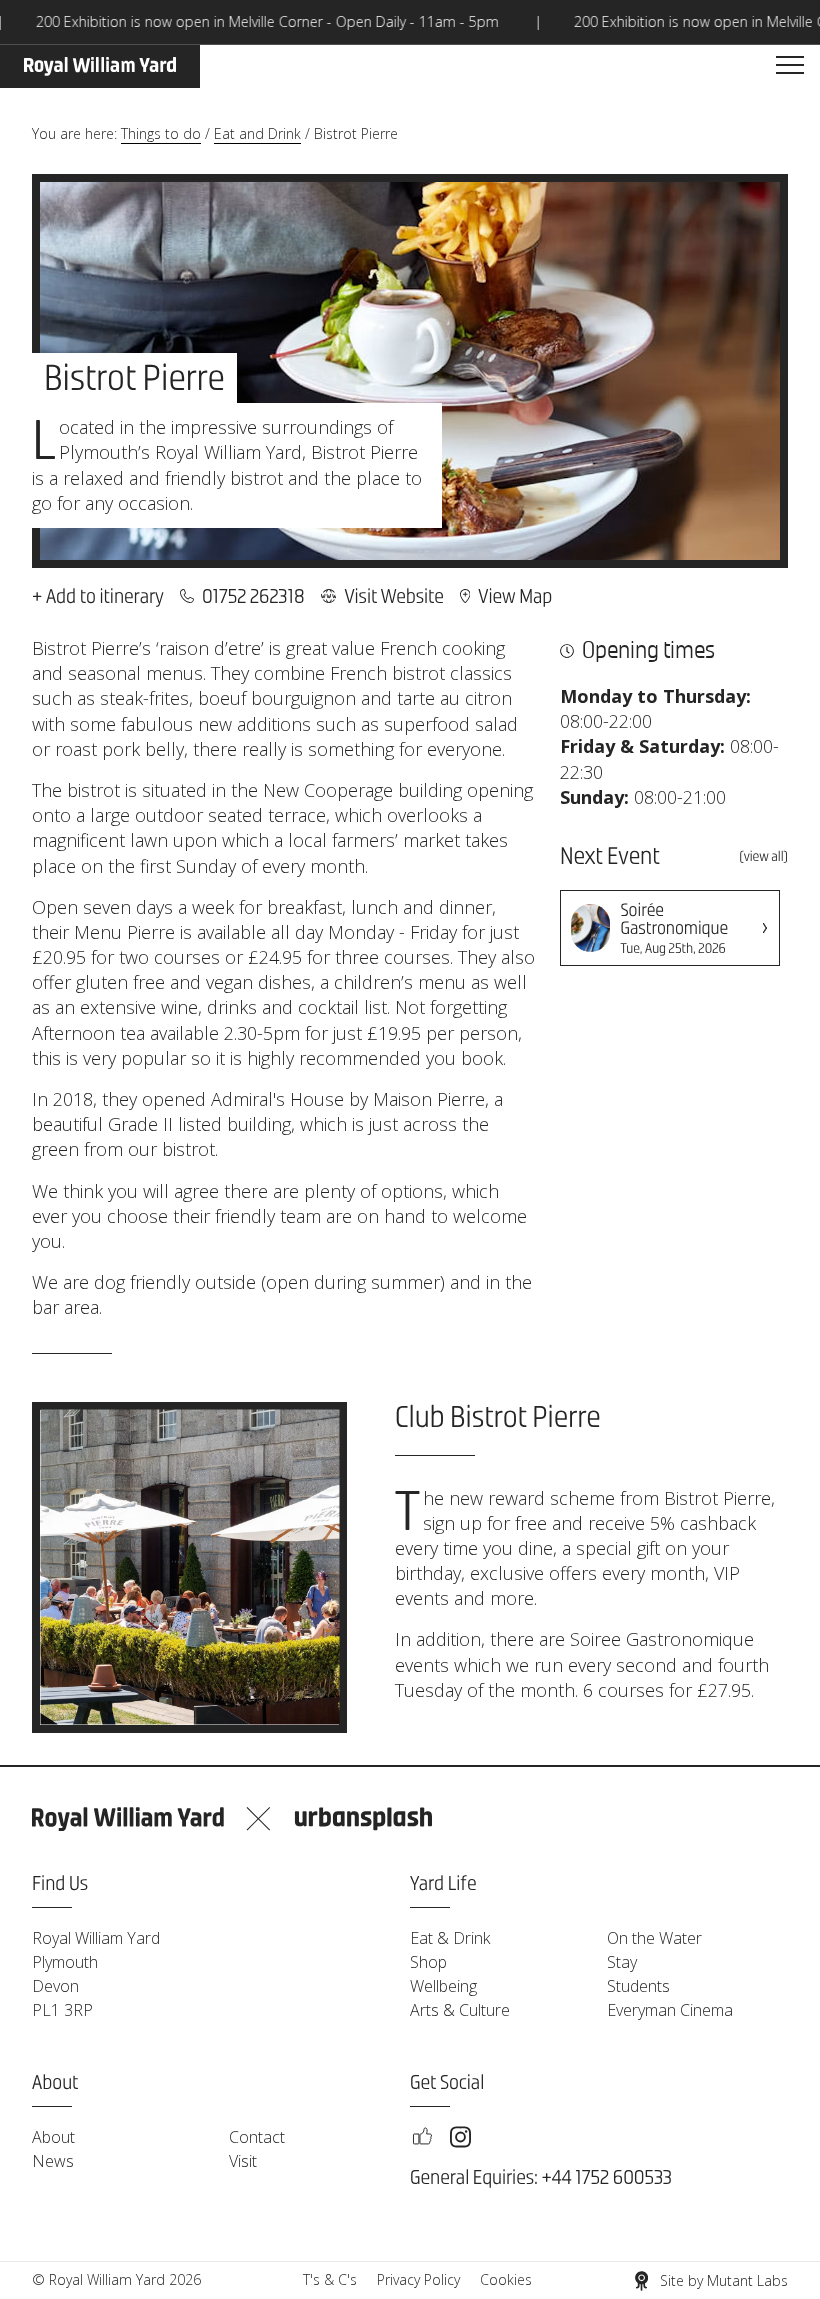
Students (638, 1986)
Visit (243, 2161)
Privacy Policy (418, 2279)
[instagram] (460, 2137)
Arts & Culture (460, 2010)
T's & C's (330, 2279)
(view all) (763, 858)
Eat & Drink (450, 1938)
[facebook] (422, 2137)
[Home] (100, 66)
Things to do (161, 133)
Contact (257, 2137)
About (53, 2137)
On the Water (654, 1938)
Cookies (506, 2279)
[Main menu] (790, 66)
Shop (428, 1962)
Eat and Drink (257, 133)
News (53, 2161)
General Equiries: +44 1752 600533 (541, 2178)
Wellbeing (443, 1986)
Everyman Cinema (670, 2010)
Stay (622, 1962)
